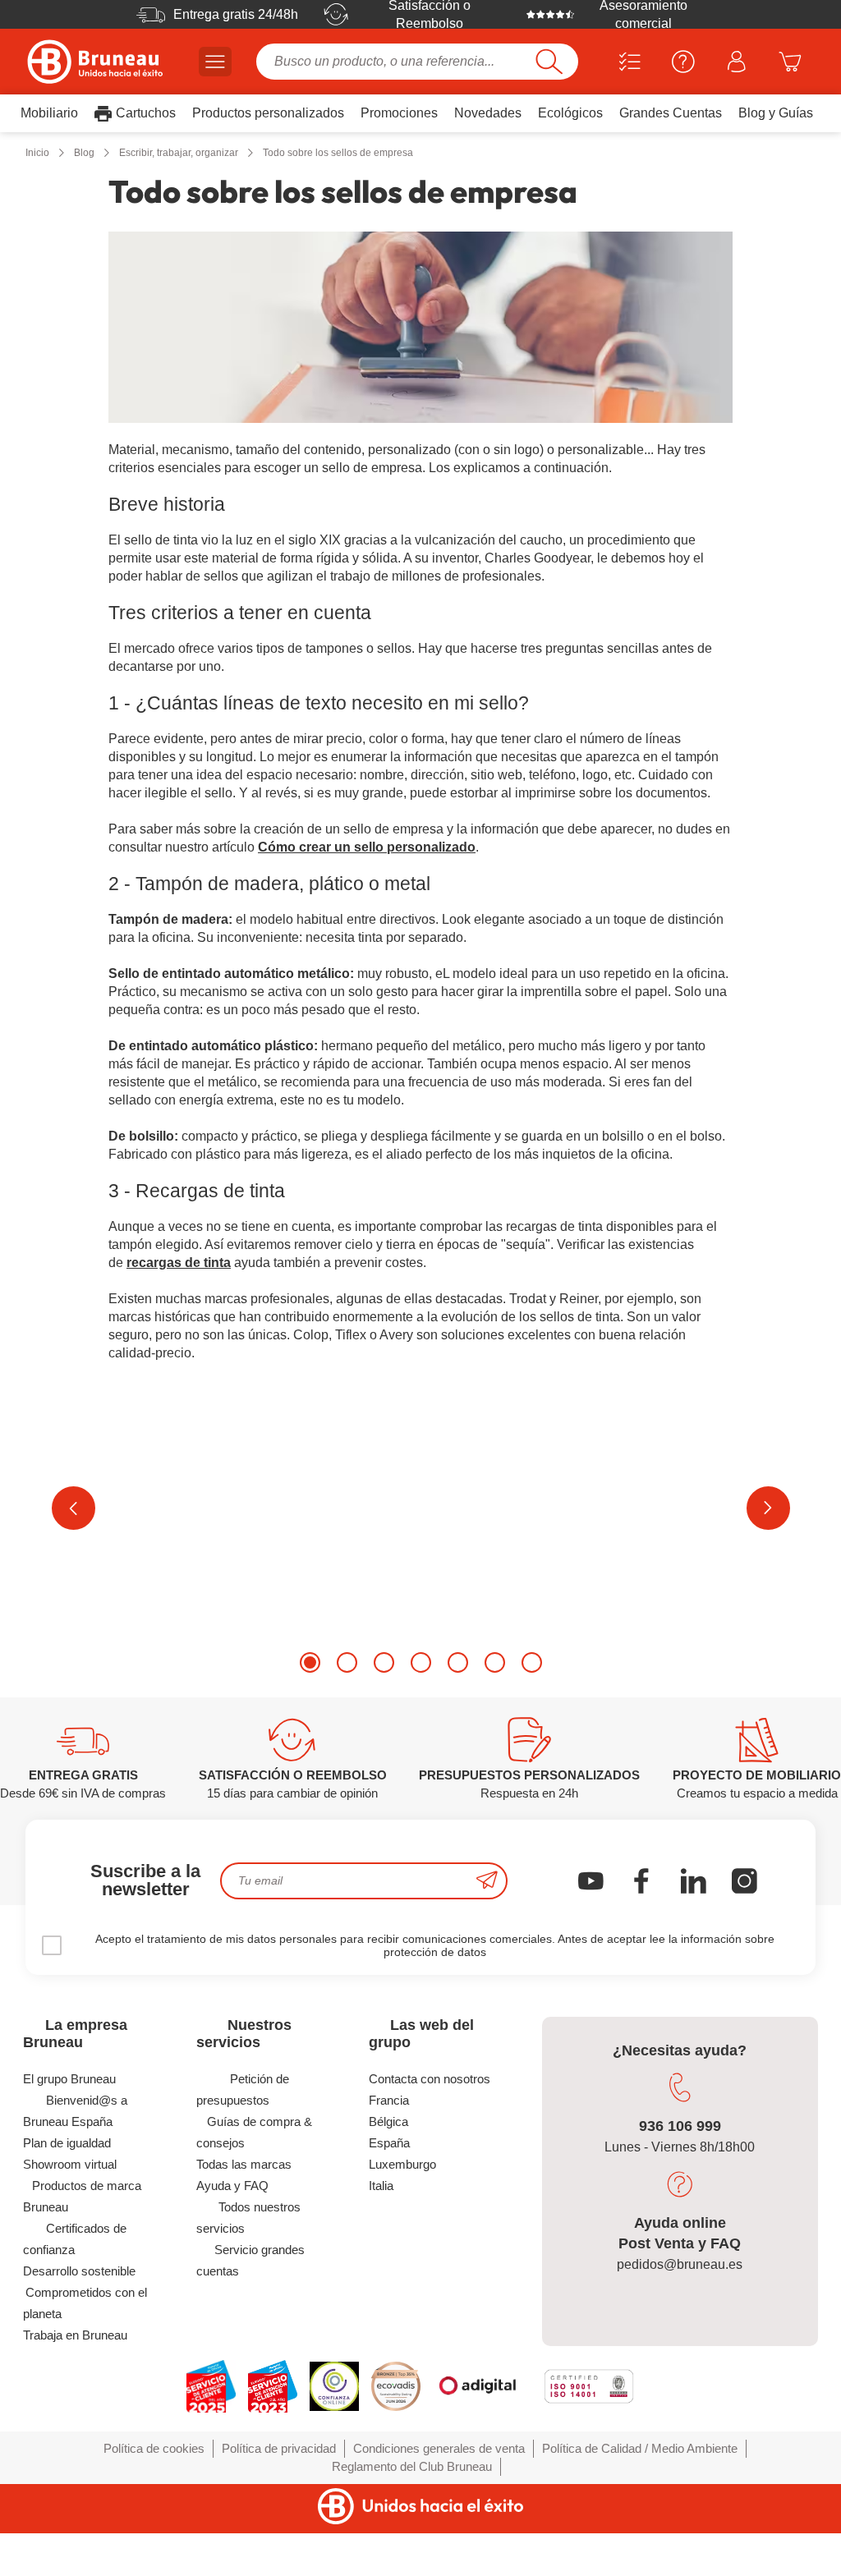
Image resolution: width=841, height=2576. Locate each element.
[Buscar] (549, 62)
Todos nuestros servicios (248, 2218)
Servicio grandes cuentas (250, 2260)
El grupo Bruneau (69, 2079)
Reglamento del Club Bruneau (412, 2466)
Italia (381, 2186)
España (389, 2143)
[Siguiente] (768, 1508)
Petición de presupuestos (243, 2089)
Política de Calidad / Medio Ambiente (640, 2448)
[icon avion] (487, 1881)
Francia (389, 2100)
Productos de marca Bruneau (82, 2196)
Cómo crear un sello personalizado (367, 847)
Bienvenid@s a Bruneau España (75, 2111)
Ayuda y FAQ (232, 2186)
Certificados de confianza (75, 2239)
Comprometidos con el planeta (85, 2303)
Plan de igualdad (67, 2143)
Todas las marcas (244, 2164)
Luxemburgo (402, 2164)
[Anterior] (74, 1508)
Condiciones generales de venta (439, 2448)
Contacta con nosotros (430, 2079)
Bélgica (388, 2121)
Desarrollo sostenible (79, 2271)
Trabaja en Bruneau (75, 2335)
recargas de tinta (179, 1263)
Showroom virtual (70, 2164)
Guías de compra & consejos (254, 2132)
